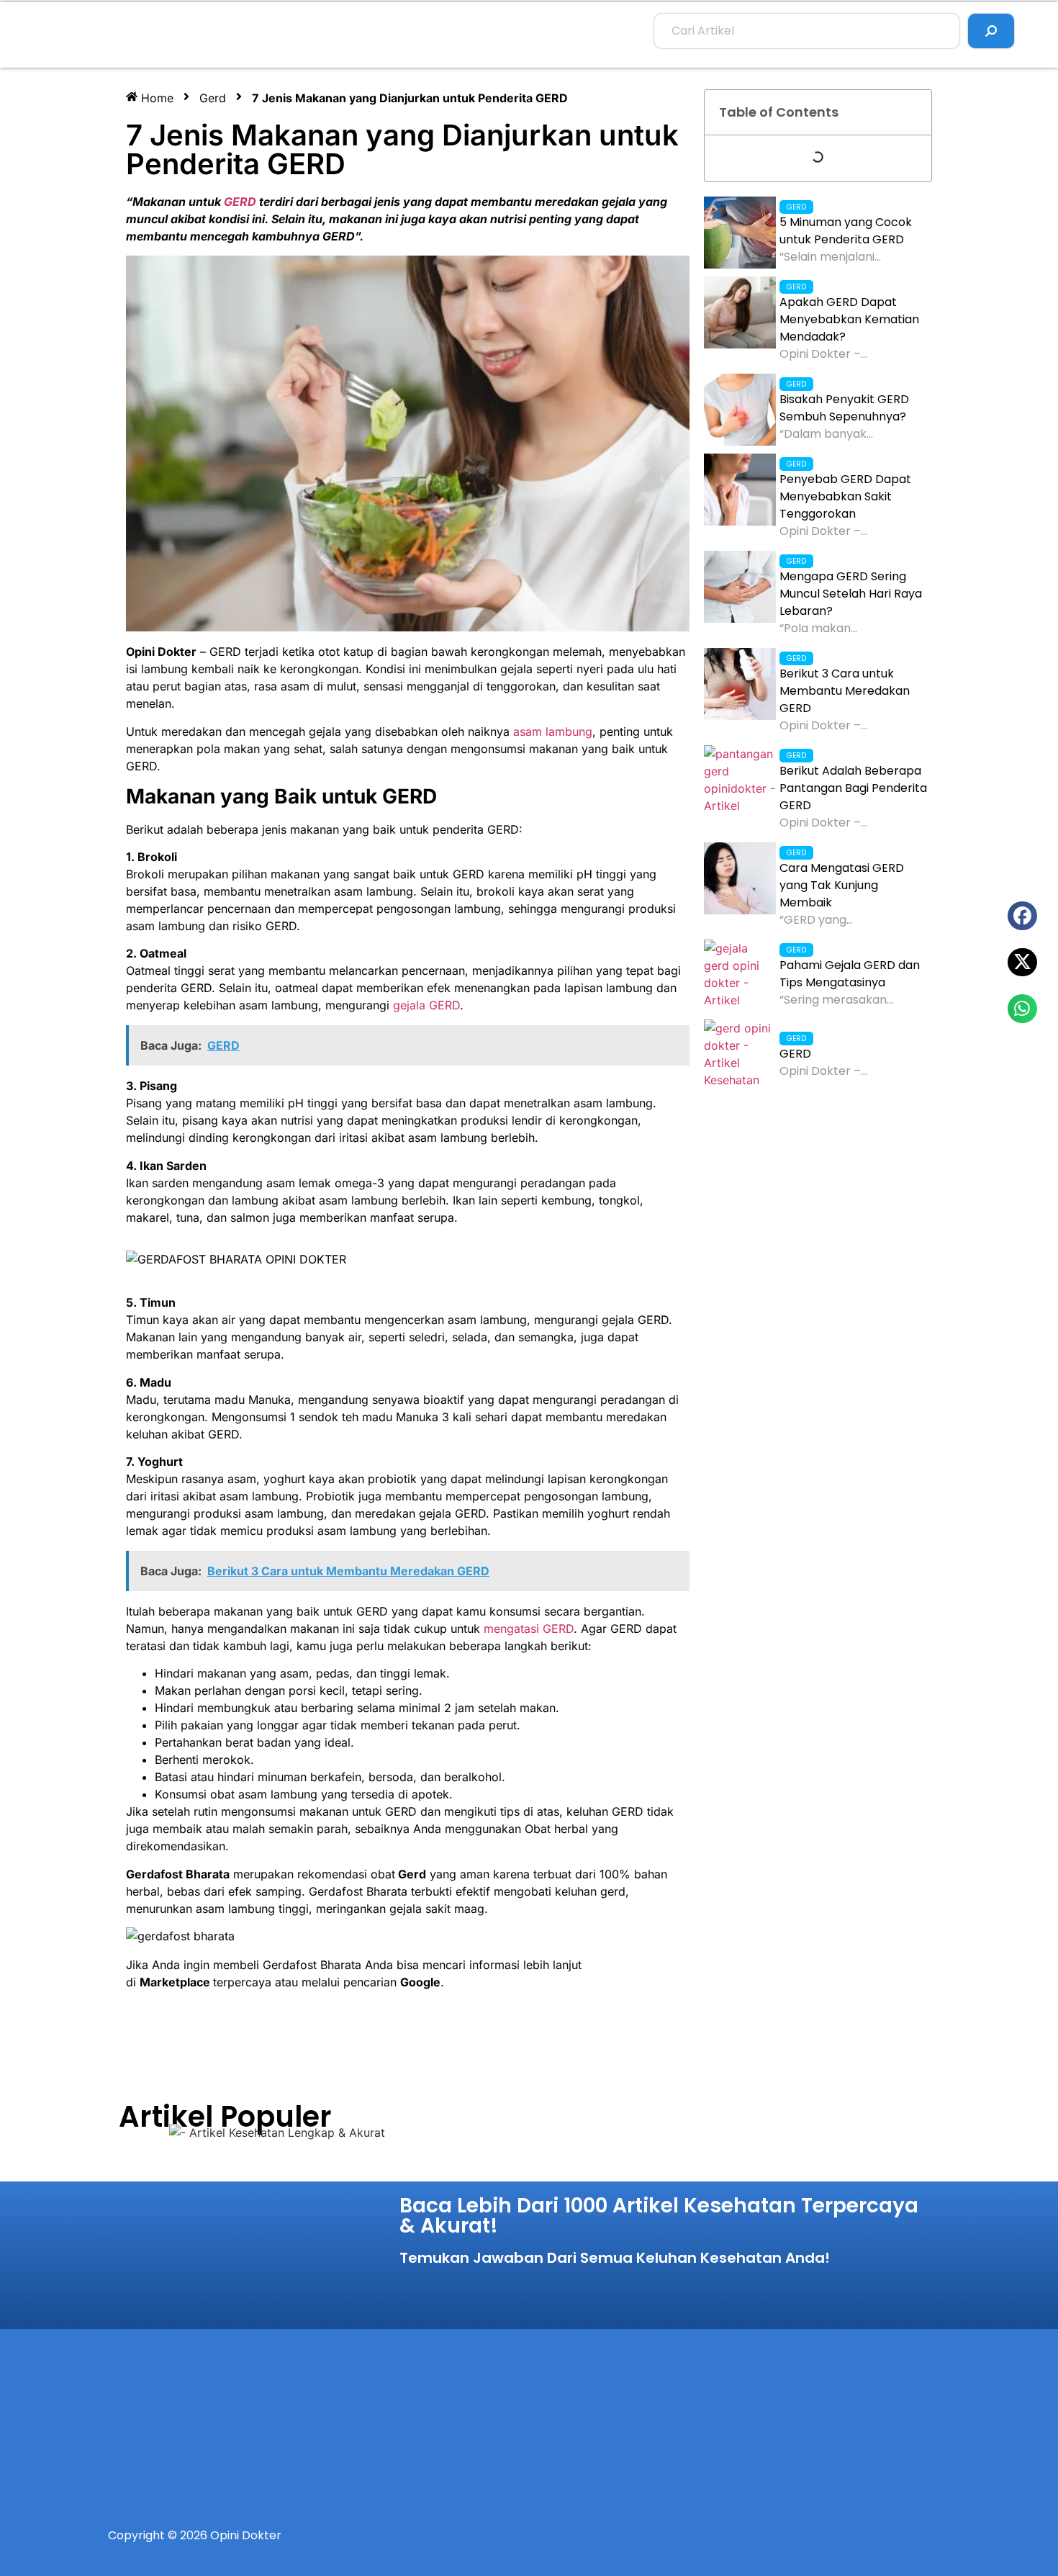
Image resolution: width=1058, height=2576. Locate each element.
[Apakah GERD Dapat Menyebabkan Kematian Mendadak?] (740, 312)
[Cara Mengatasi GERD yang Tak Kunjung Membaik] (740, 878)
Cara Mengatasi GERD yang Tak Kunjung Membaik (842, 885)
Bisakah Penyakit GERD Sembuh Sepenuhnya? (844, 408)
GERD (240, 202)
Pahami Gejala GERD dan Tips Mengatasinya (850, 974)
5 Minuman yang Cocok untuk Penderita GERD (846, 231)
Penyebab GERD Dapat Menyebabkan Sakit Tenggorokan (845, 496)
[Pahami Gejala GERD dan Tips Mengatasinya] (740, 976)
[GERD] (740, 1055)
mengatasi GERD (529, 1629)
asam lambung (553, 731)
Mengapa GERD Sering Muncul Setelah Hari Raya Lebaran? (851, 594)
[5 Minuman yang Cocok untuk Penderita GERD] (740, 233)
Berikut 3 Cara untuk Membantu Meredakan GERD (845, 691)
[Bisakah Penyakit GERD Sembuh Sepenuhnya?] (740, 410)
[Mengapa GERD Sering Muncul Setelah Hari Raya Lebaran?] (740, 587)
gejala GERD (426, 1005)
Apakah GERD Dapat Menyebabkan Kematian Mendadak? (849, 319)
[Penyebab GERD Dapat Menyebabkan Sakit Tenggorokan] (740, 490)
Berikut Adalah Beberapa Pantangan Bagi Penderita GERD (853, 788)
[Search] (991, 31)
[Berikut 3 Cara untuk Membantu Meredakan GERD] (740, 684)
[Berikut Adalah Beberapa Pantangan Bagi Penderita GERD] (740, 781)
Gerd (213, 98)
